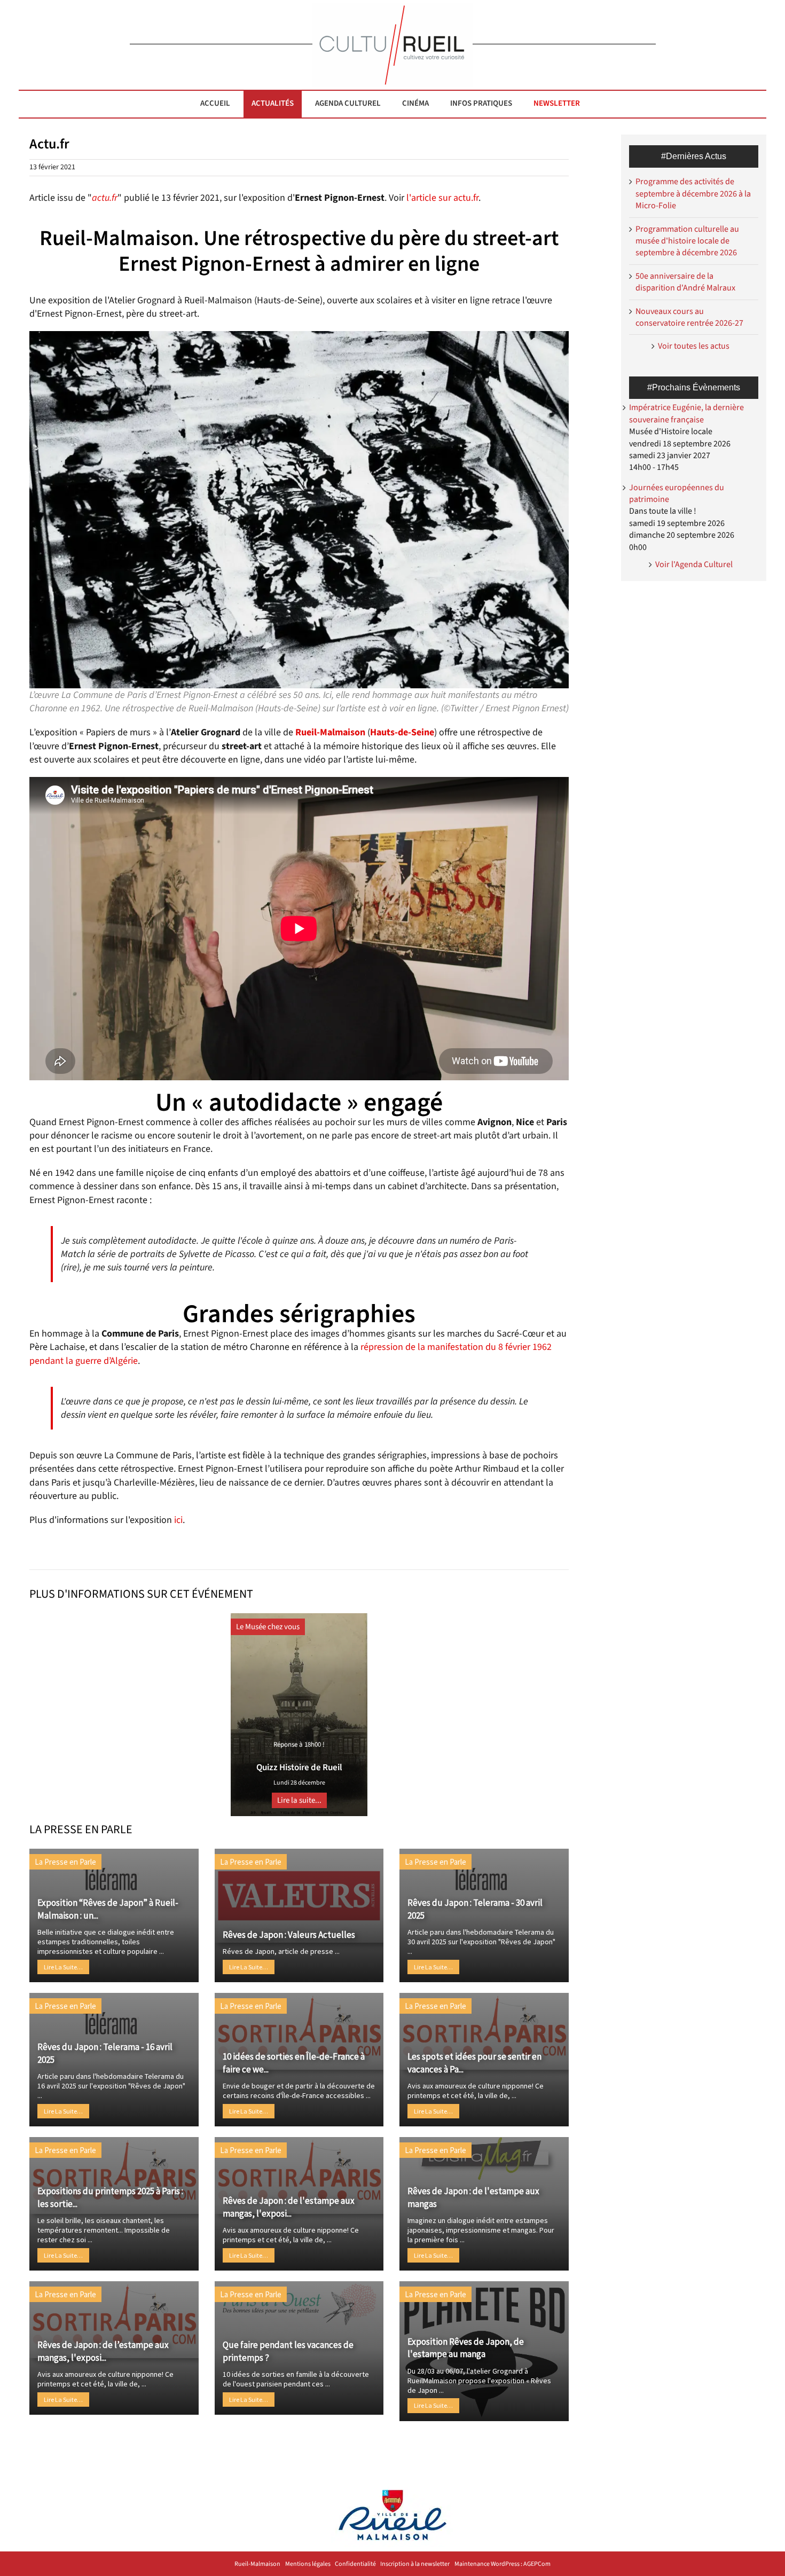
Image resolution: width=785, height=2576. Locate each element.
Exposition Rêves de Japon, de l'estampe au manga (466, 2348)
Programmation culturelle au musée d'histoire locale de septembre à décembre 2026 (687, 241)
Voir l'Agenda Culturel (694, 564)
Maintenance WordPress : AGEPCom (503, 2564)
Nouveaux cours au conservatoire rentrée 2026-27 (689, 317)
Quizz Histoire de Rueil (299, 1768)
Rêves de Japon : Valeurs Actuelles (289, 1935)
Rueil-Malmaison (257, 2564)
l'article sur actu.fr (442, 198)
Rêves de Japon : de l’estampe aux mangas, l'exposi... (103, 2351)
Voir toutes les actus (694, 346)
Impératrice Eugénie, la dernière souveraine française (686, 413)
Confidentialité (355, 2564)
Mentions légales (308, 2564)
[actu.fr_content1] (299, 336)
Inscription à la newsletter (415, 2564)
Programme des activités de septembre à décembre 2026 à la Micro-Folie (693, 194)
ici (178, 1520)
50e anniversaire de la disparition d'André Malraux (685, 282)
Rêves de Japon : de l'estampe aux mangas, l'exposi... (289, 2207)
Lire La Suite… (63, 1967)
